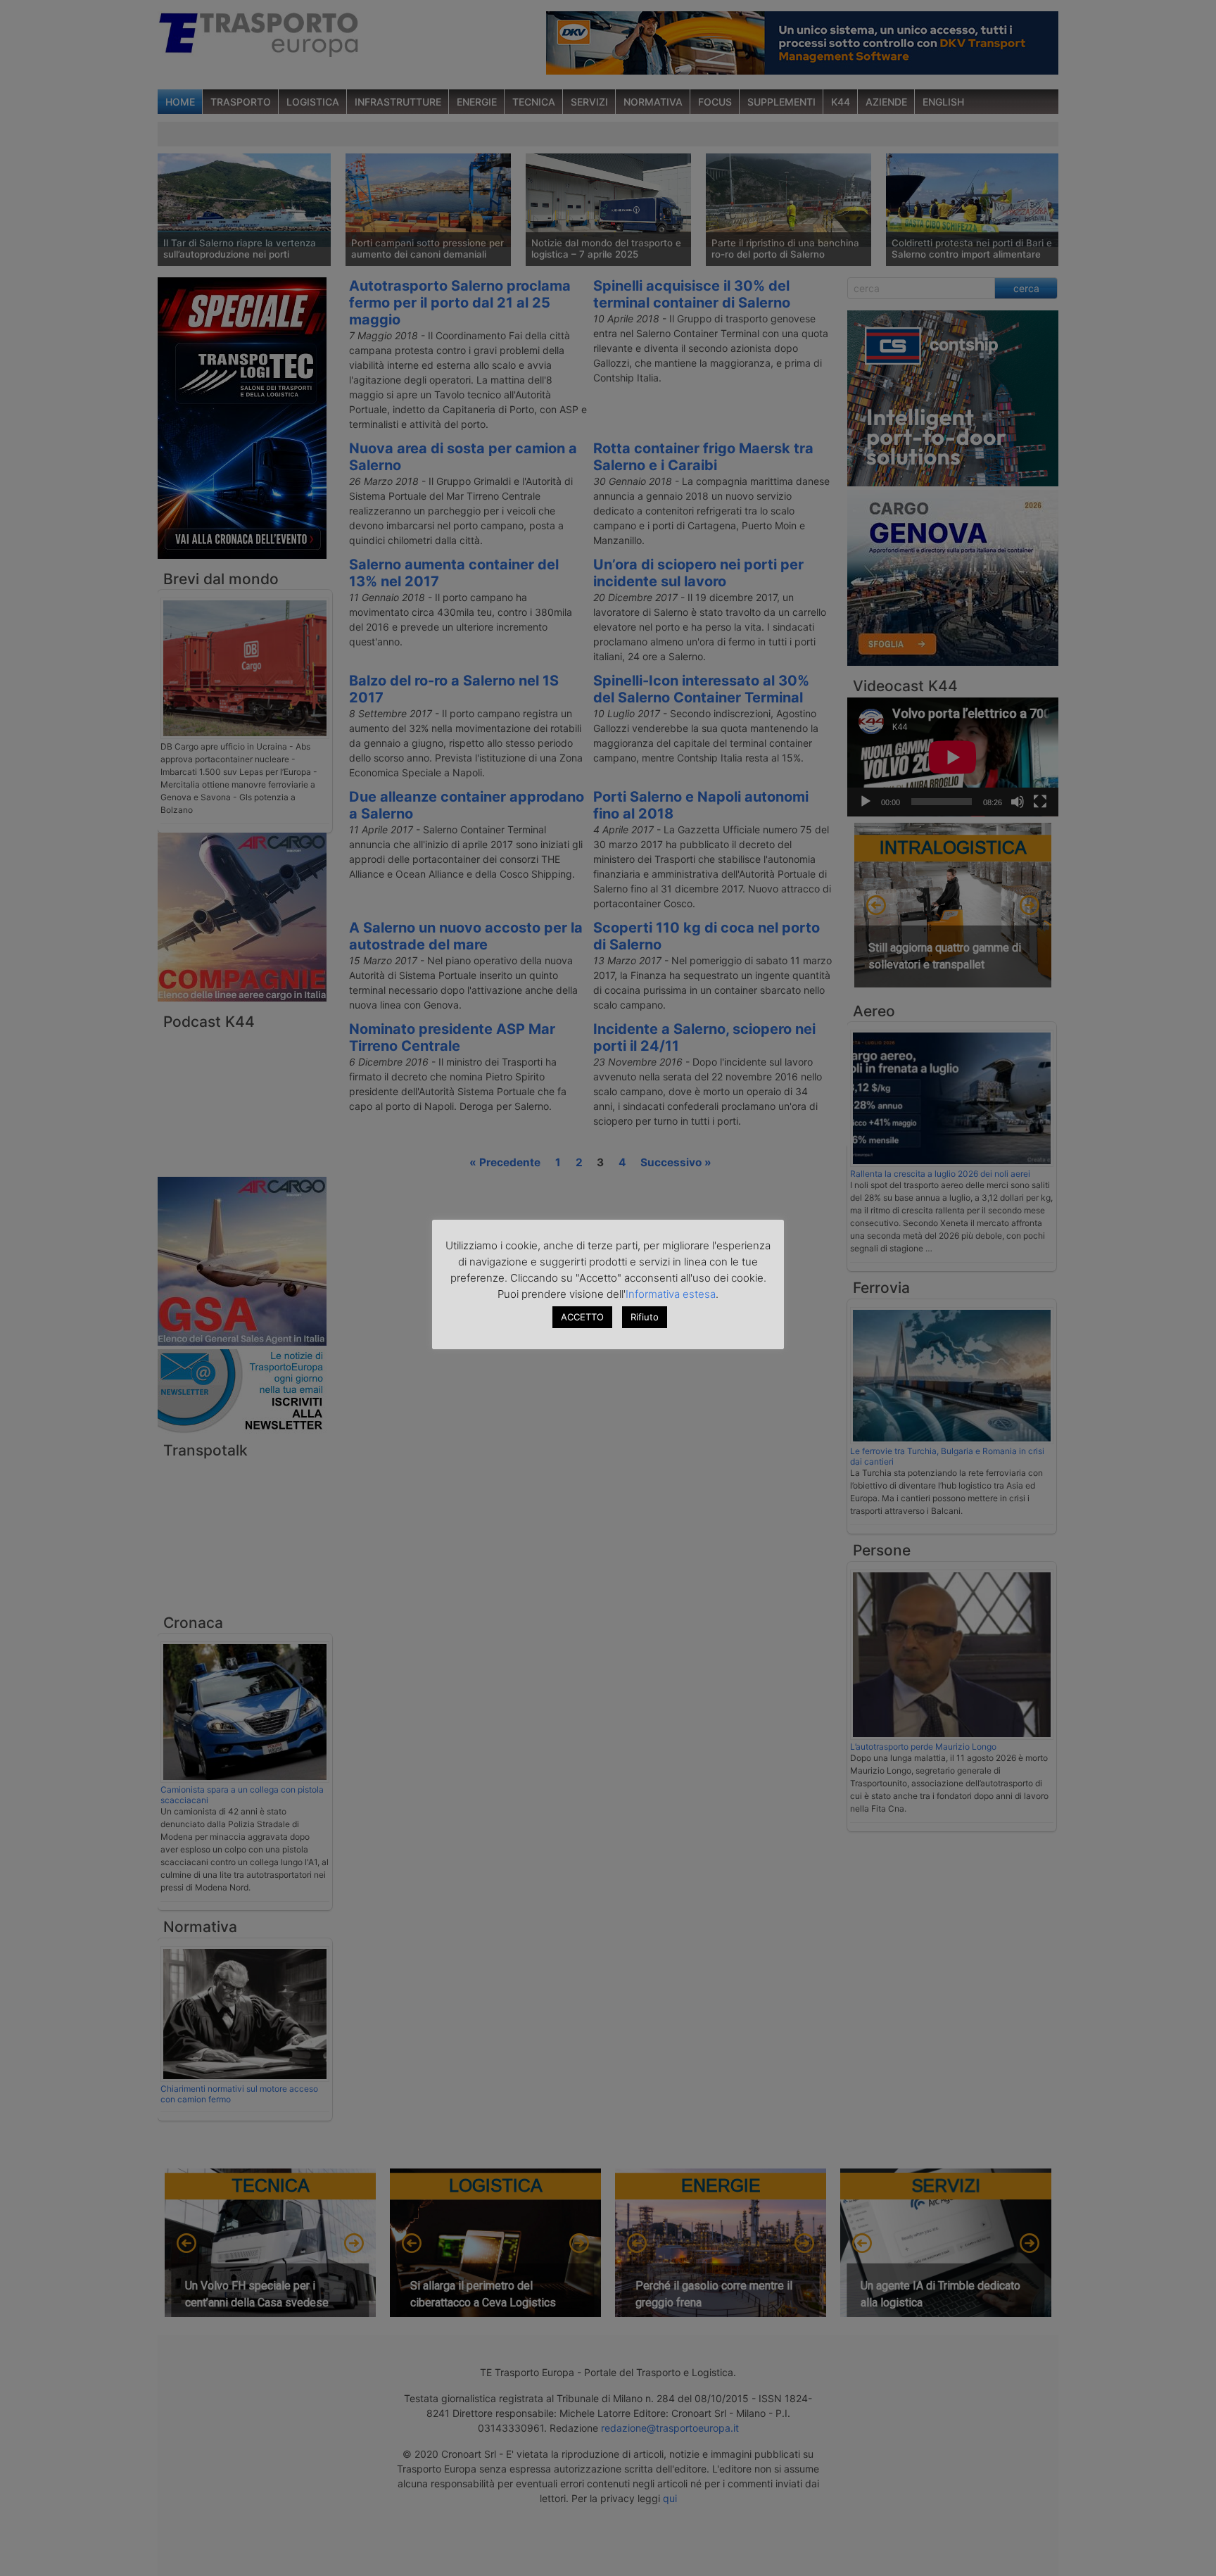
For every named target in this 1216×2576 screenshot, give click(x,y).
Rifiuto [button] (645, 1317)
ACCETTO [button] (582, 1317)
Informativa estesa (671, 1294)
